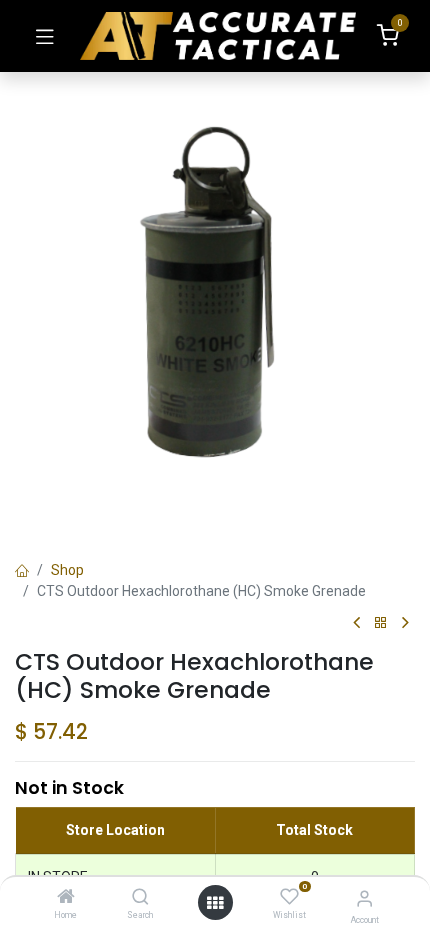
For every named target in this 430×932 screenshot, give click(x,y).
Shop (67, 570)
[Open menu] (215, 903)
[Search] (140, 898)
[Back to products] (381, 623)
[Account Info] (364, 898)
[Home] (66, 898)
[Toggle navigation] (45, 36)
